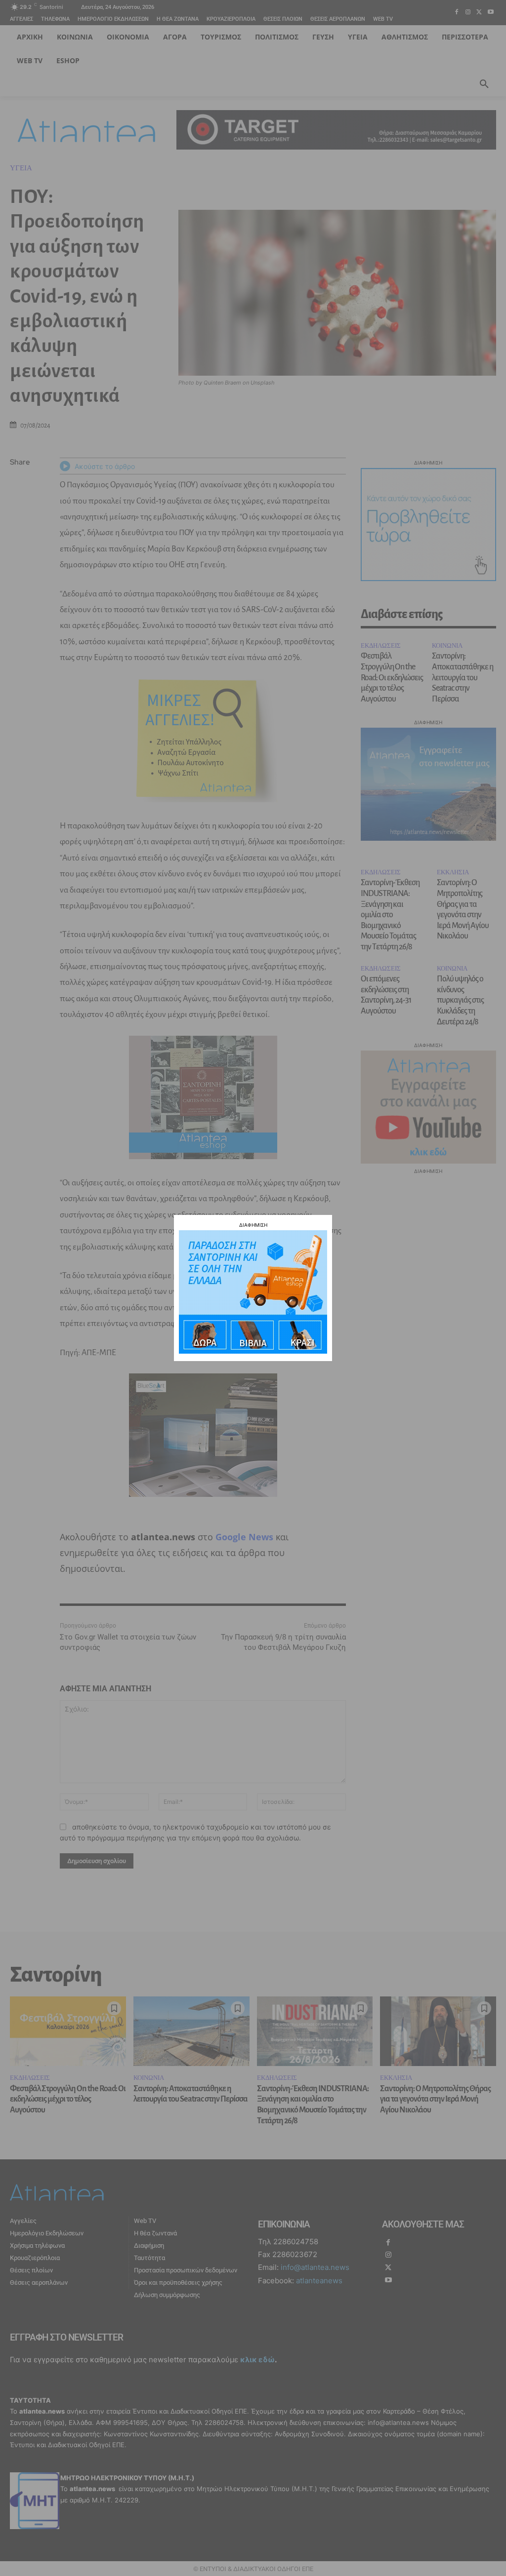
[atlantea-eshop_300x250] (253, 1351)
